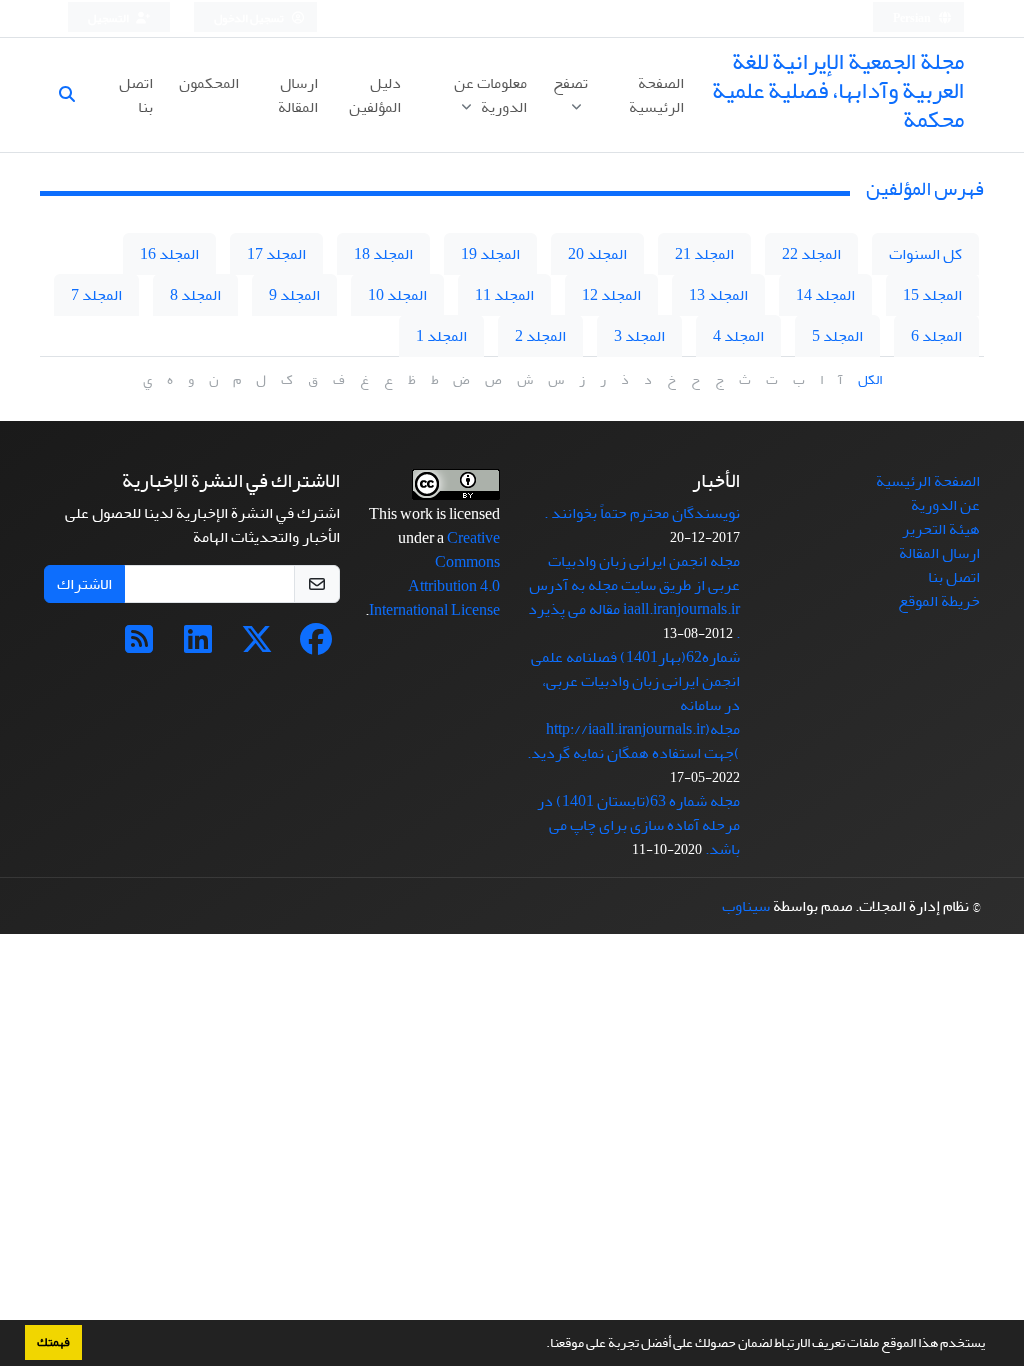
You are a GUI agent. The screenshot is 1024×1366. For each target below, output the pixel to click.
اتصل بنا (136, 95)
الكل (870, 379)
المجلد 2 (540, 336)
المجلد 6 (936, 336)
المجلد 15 (932, 295)
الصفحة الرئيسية (656, 95)
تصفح (570, 83)
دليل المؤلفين (375, 95)
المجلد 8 (195, 295)
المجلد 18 (383, 254)
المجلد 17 (276, 254)
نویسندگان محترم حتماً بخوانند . (642, 513)
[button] (541, 1345)
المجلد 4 (738, 336)
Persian (913, 18)
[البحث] (75, 95)
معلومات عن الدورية (490, 95)
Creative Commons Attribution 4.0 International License (434, 574)
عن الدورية (945, 505)
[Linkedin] (198, 646)
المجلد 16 (169, 254)
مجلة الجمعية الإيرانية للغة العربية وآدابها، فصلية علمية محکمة (838, 90)
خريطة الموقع (939, 601)
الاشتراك (84, 584)
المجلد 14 (825, 295)
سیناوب (746, 906)
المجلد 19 (490, 254)
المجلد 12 (611, 295)
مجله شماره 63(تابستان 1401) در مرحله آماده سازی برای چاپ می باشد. (638, 825)
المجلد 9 (294, 295)
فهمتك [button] (53, 1342)
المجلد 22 (811, 254)
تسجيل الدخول (250, 18)
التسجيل (109, 18)
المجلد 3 (639, 336)
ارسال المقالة (298, 95)
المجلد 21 (704, 254)
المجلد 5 (837, 336)
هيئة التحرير (941, 529)
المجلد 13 (718, 295)
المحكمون (209, 83)
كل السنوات (925, 254)
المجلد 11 (504, 295)
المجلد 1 (441, 336)
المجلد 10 (397, 295)
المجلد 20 (597, 254)
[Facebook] (316, 646)
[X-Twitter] (257, 646)
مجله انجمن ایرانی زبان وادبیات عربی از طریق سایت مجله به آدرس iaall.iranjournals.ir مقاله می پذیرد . (634, 597)
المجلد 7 (96, 295)
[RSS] (139, 646)
